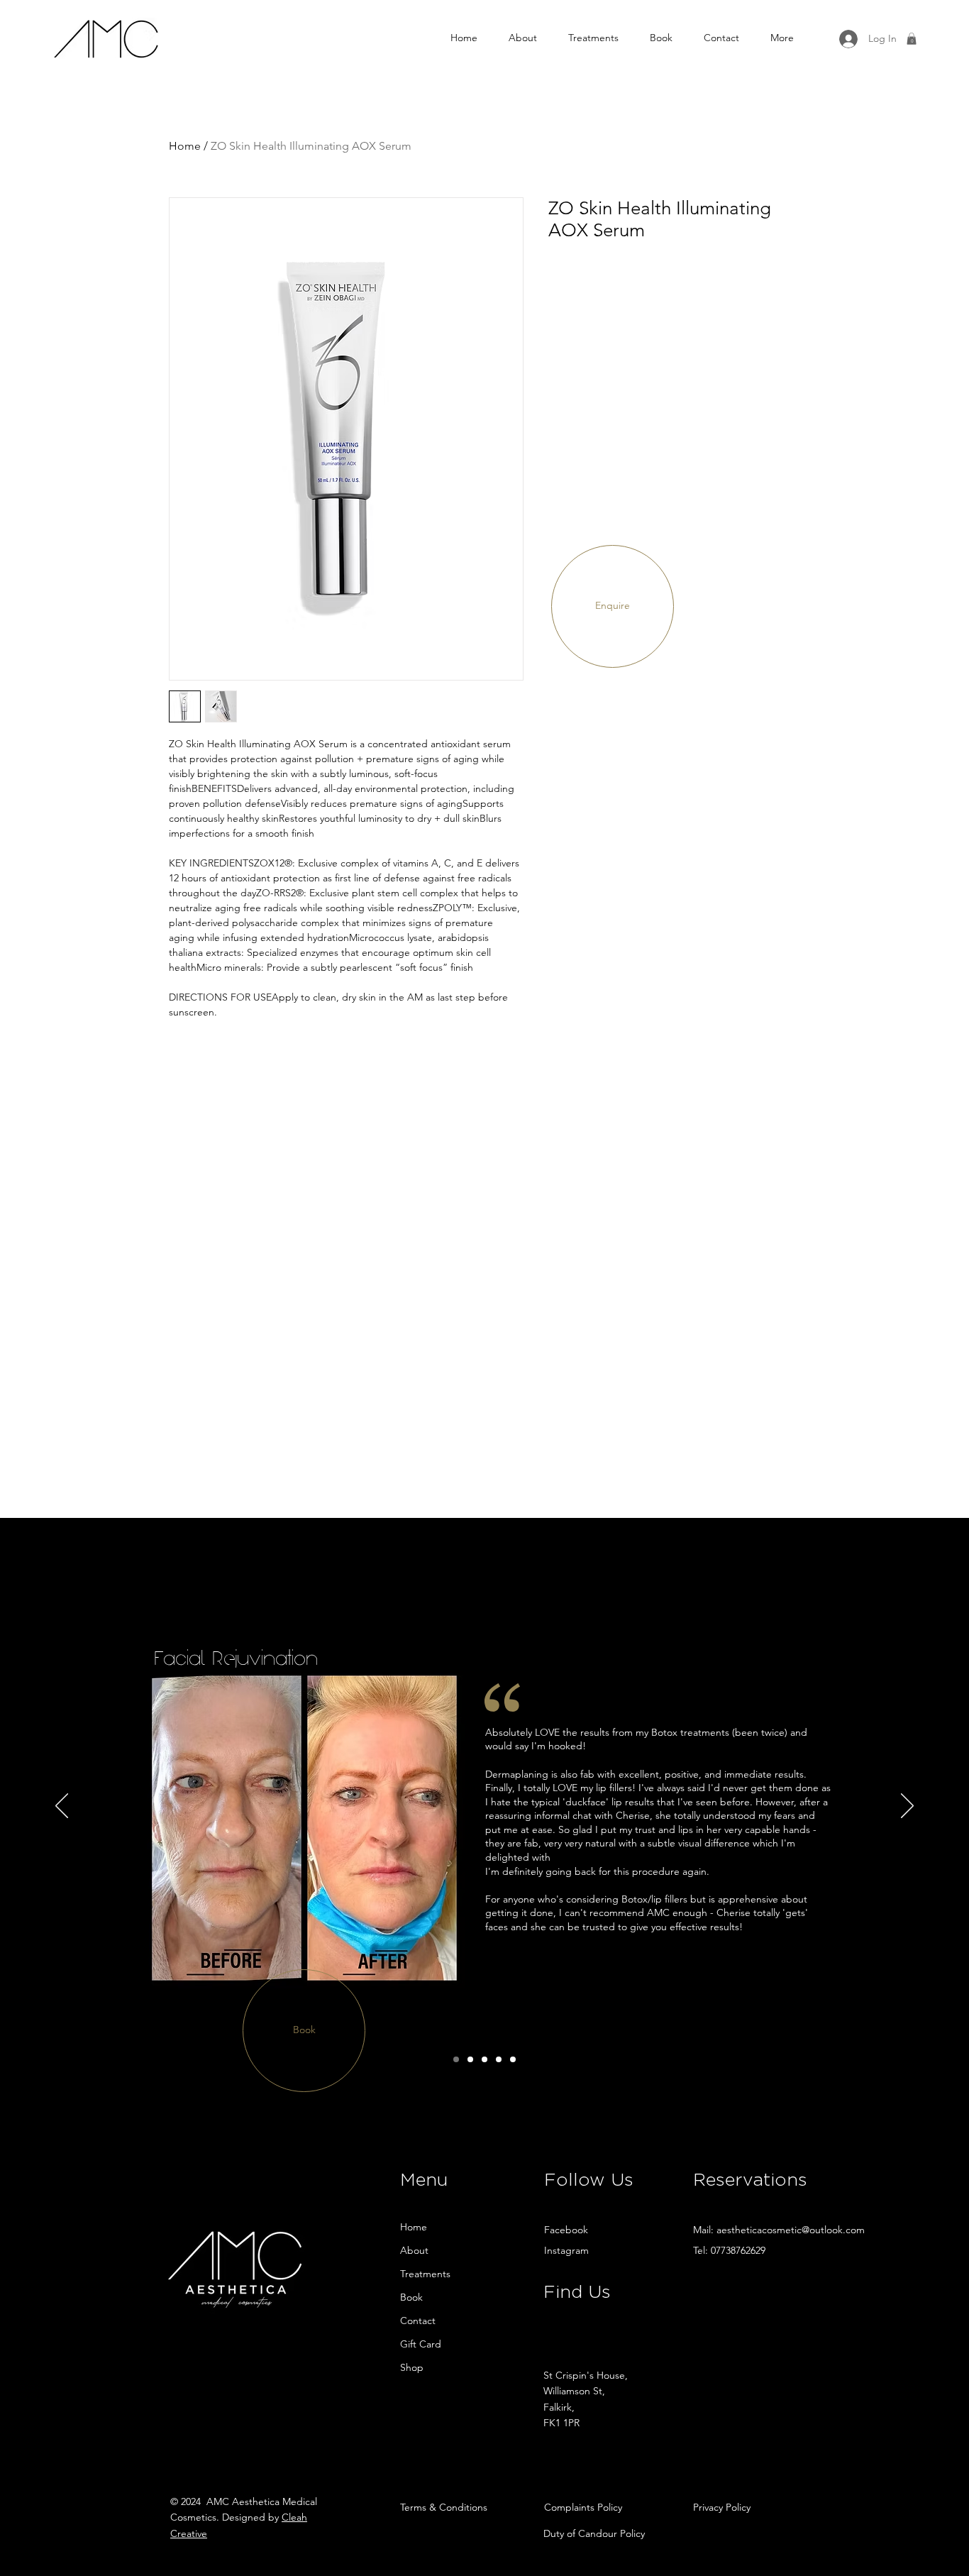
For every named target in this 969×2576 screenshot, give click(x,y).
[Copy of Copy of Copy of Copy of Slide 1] (499, 2059)
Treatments (425, 2274)
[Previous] (62, 1807)
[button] (912, 39)
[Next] (907, 1807)
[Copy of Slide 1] (456, 2059)
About (414, 2250)
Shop (412, 2367)
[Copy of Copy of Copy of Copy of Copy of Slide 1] (513, 2059)
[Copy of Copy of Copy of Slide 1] (484, 2059)
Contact (418, 2321)
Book (411, 2297)
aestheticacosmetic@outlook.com (791, 2230)
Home (185, 146)
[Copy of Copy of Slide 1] (470, 2059)
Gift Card (421, 2344)
